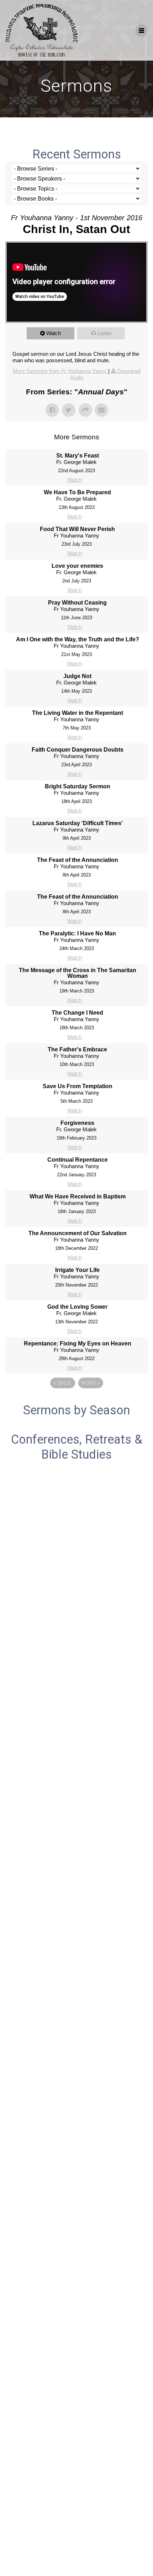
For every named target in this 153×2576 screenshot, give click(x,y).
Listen (104, 333)
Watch (54, 333)
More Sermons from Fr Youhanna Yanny (60, 371)
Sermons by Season (76, 1410)
